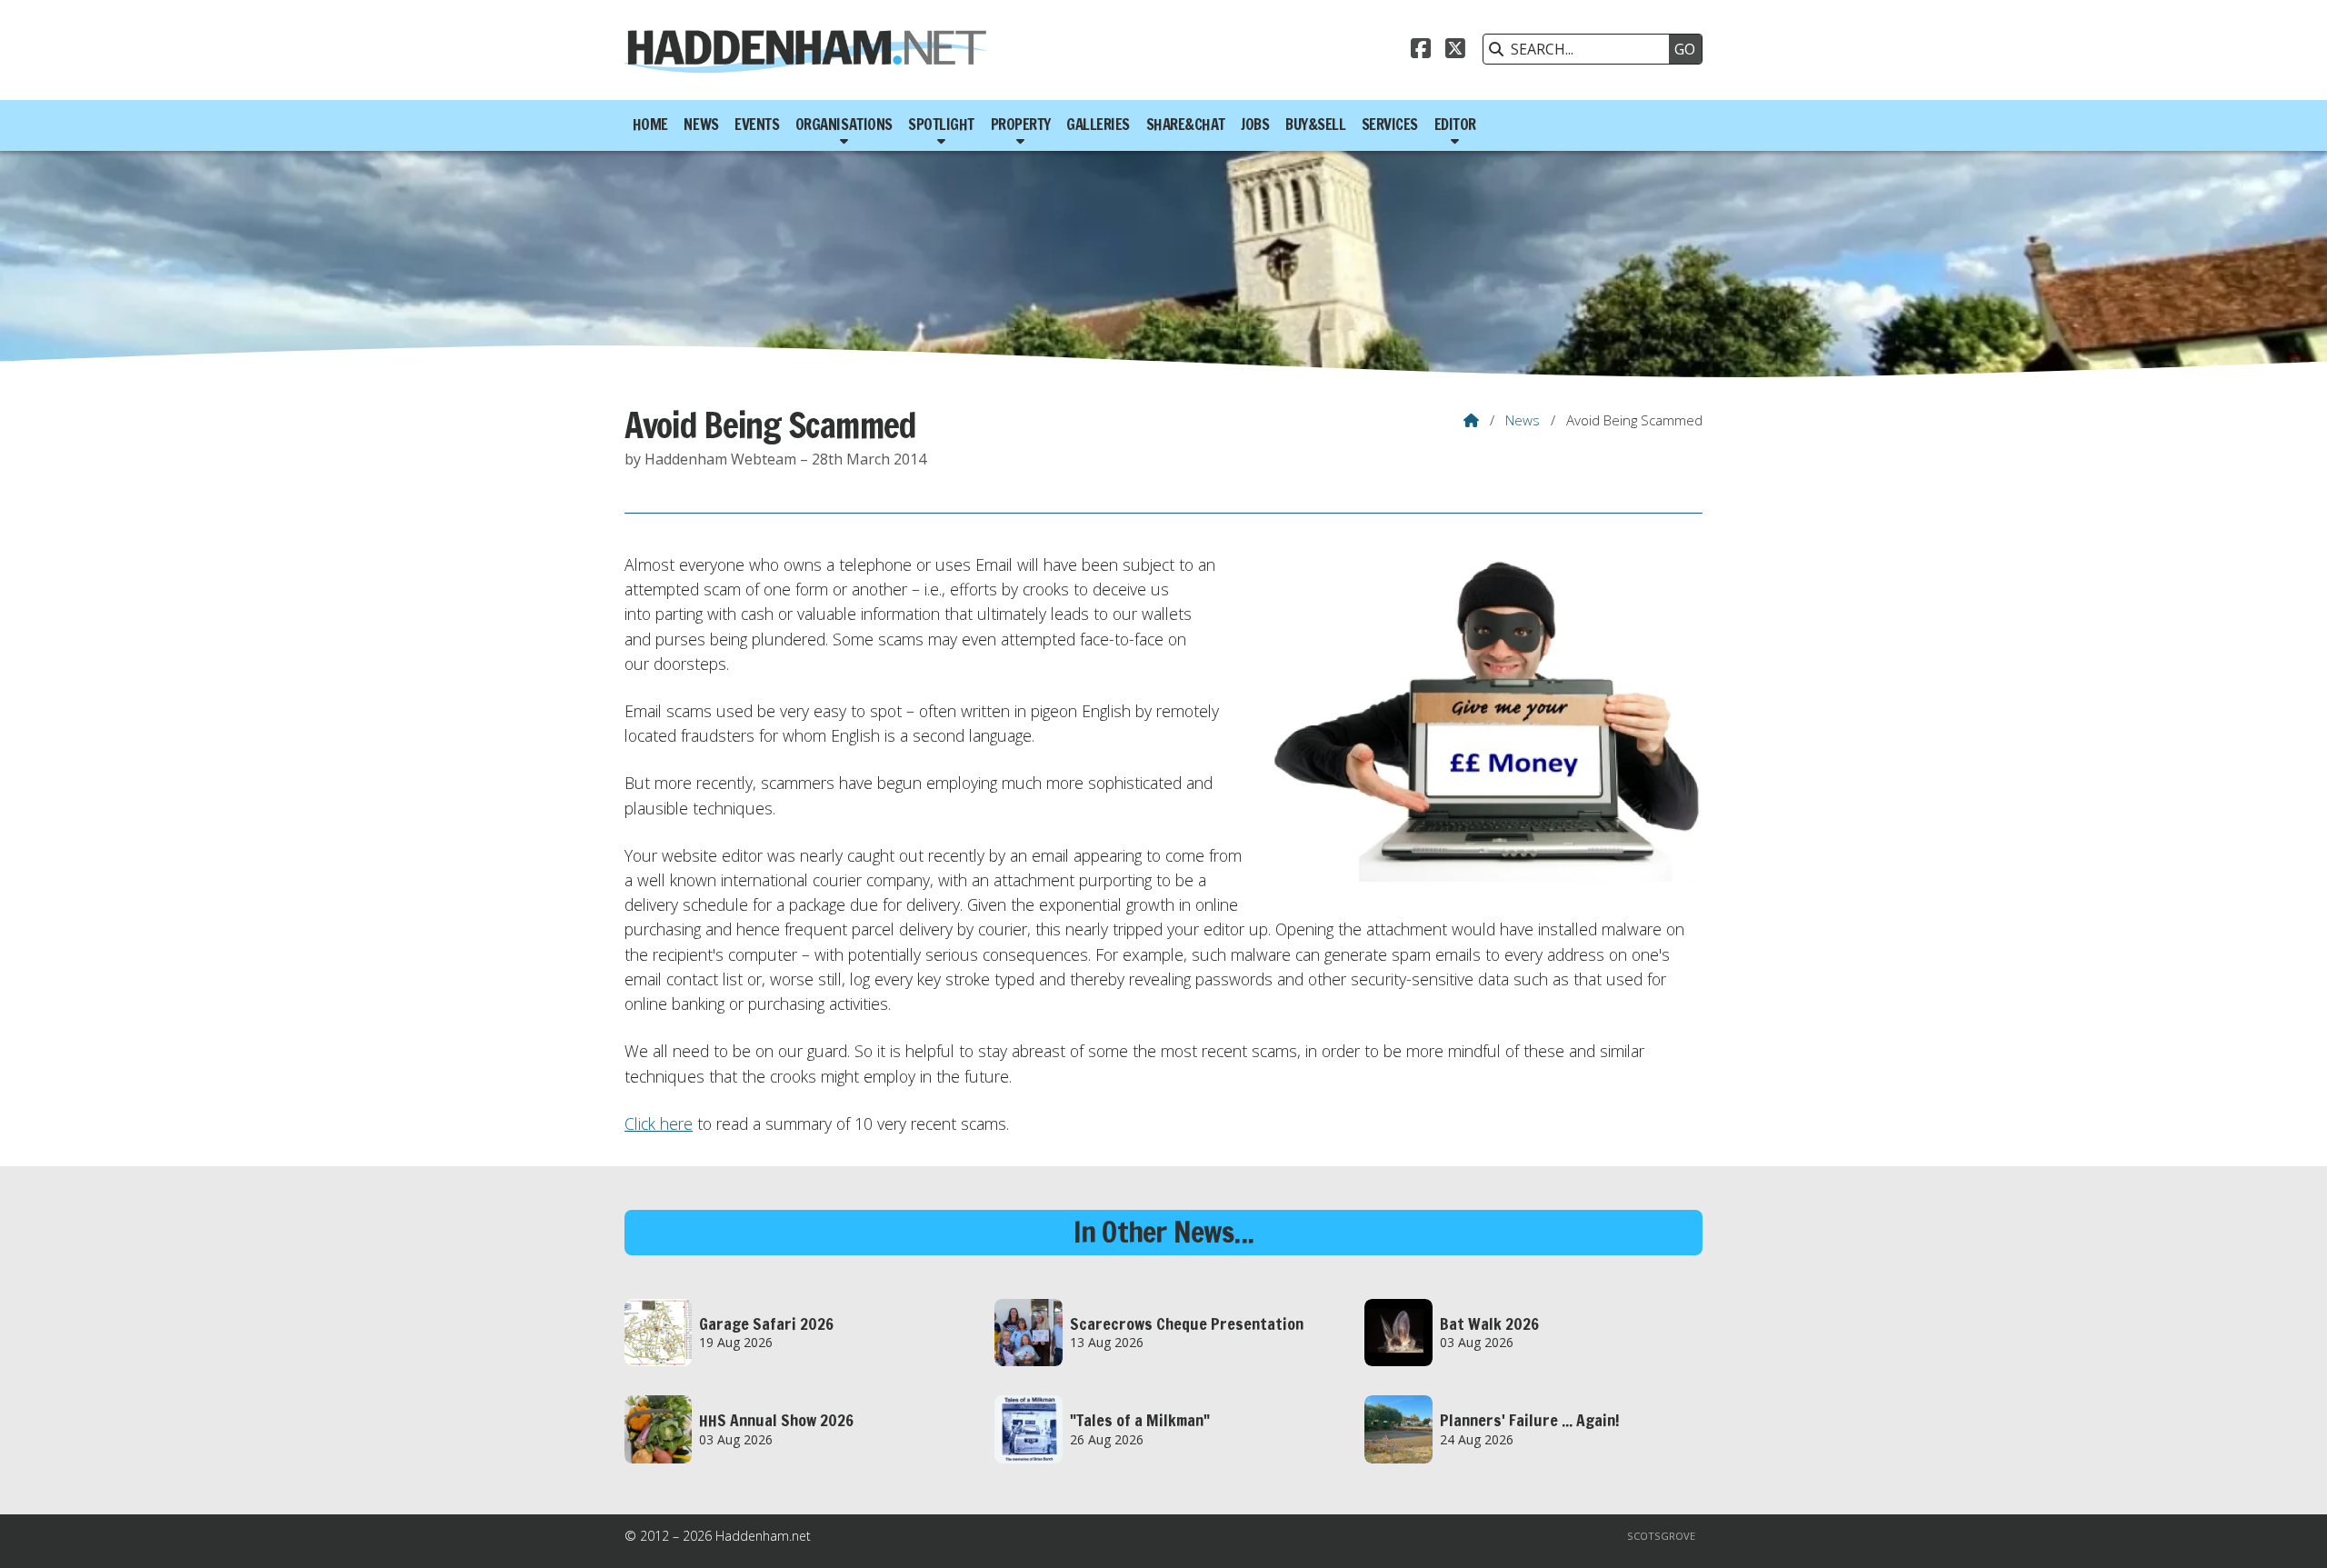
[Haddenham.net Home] (806, 50)
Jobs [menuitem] (1255, 125)
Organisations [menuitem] (844, 125)
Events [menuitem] (757, 125)
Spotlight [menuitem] (941, 125)
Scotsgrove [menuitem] (1661, 1536)
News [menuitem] (701, 125)
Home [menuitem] (650, 125)
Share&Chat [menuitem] (1186, 125)
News (1523, 420)
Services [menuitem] (1390, 125)
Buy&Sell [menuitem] (1315, 125)
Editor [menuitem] (1455, 125)
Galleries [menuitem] (1098, 125)
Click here (659, 1124)
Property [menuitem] (1021, 125)
